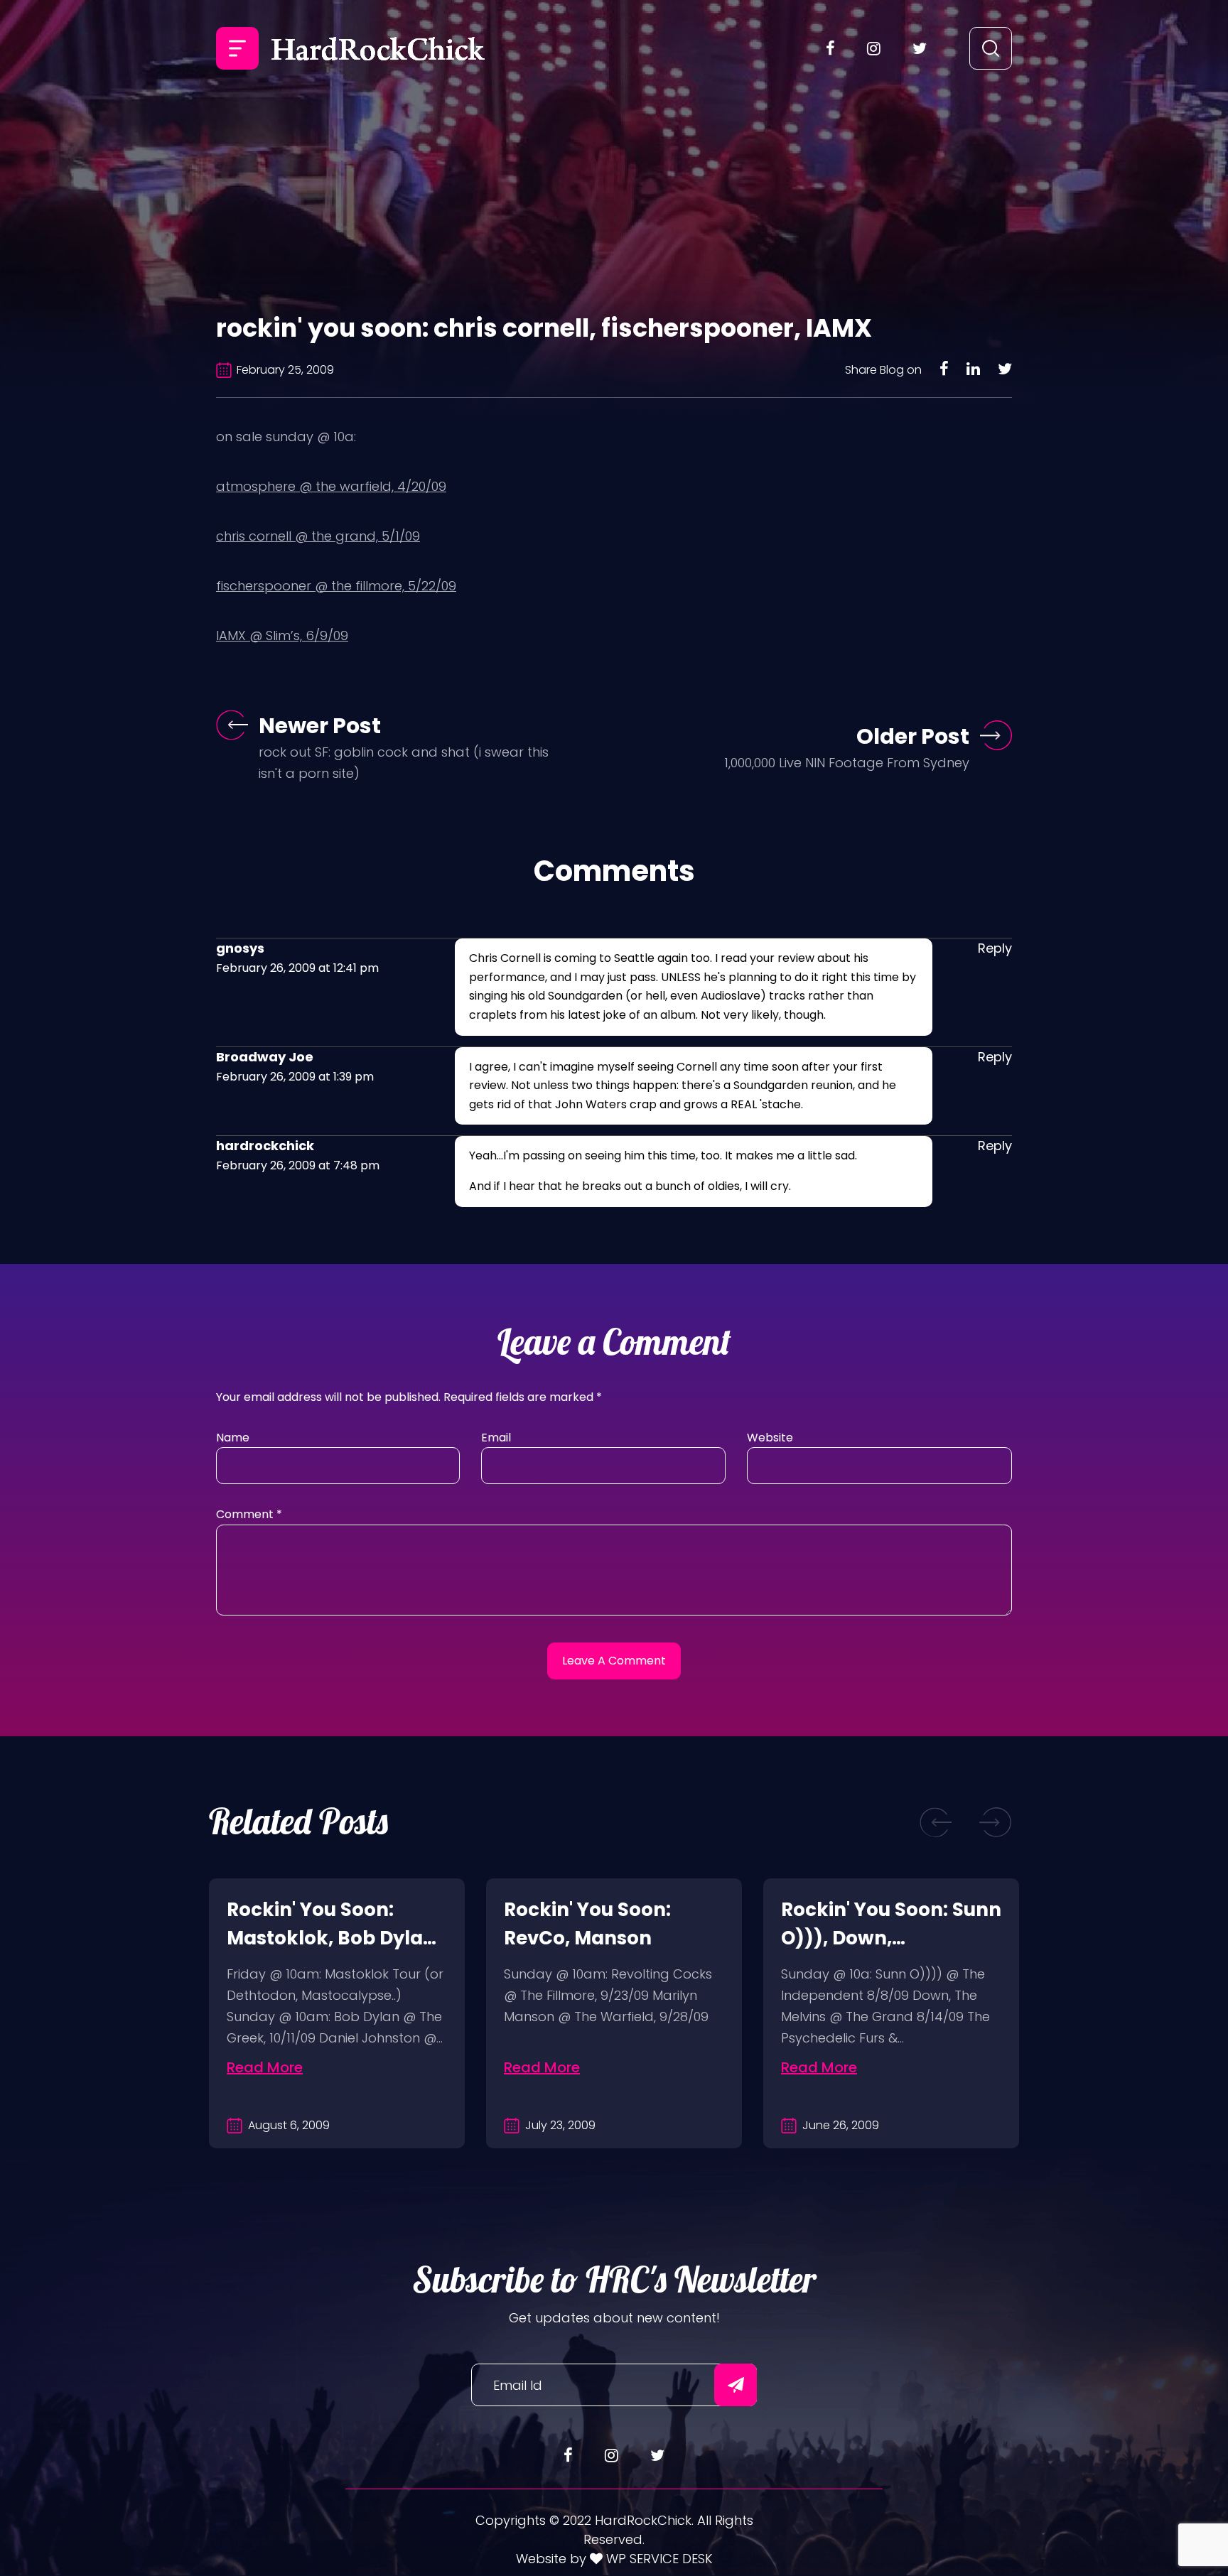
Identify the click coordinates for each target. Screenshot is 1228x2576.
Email (496, 1438)
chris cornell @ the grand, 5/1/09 (318, 536)
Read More (265, 2067)
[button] (936, 1822)
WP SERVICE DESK (658, 2559)
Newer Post (320, 726)
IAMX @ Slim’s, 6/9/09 (282, 635)
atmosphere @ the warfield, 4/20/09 (331, 486)
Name (233, 1438)
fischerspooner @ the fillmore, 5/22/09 (336, 586)
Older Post (913, 736)
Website (770, 1438)
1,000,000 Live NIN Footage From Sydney (847, 763)
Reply (995, 948)
